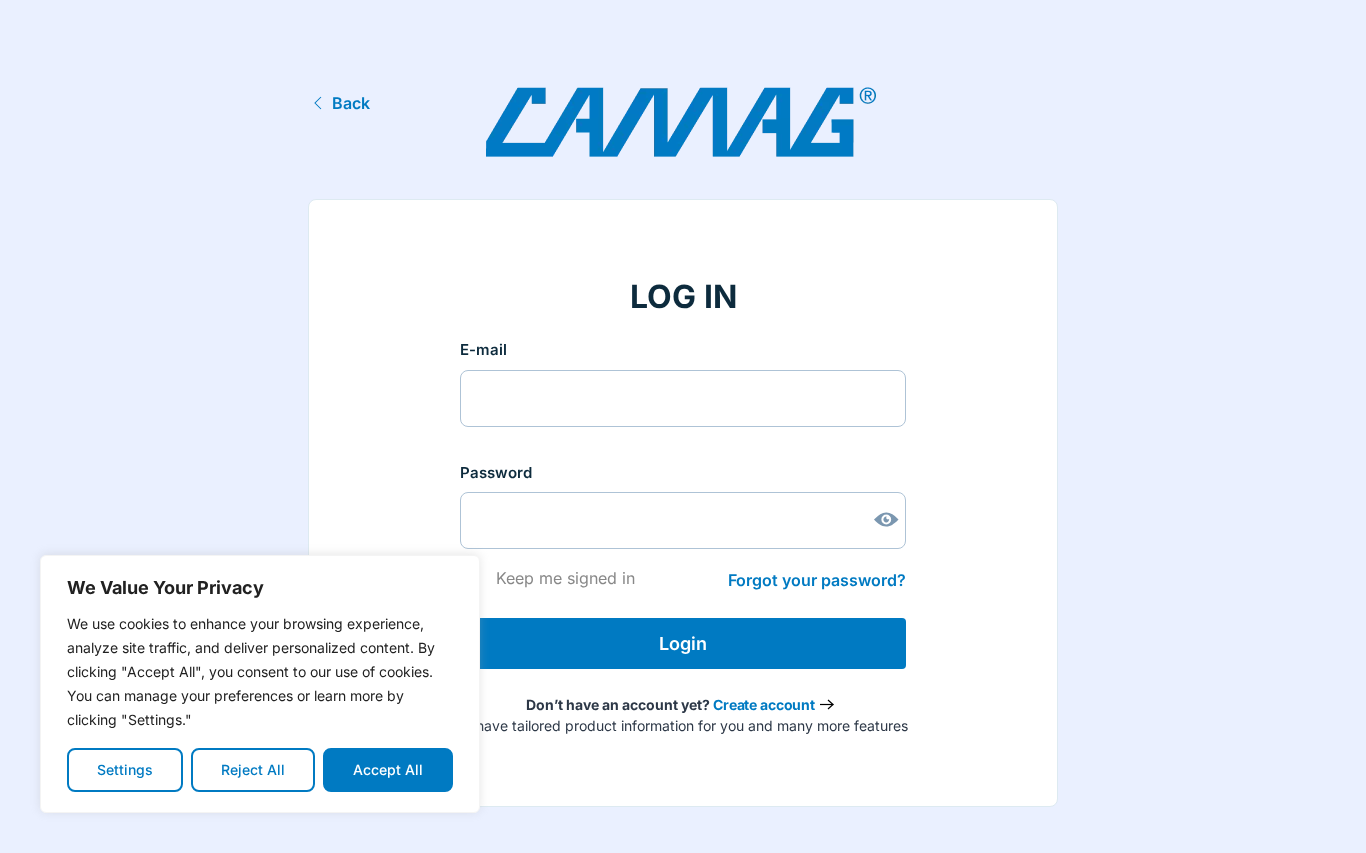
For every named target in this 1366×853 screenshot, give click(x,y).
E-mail (483, 349)
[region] (260, 684)
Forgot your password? (817, 580)
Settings (125, 769)
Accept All (388, 769)
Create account (764, 704)
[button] (1320, 816)
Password (496, 472)
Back (351, 103)
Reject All (253, 769)
